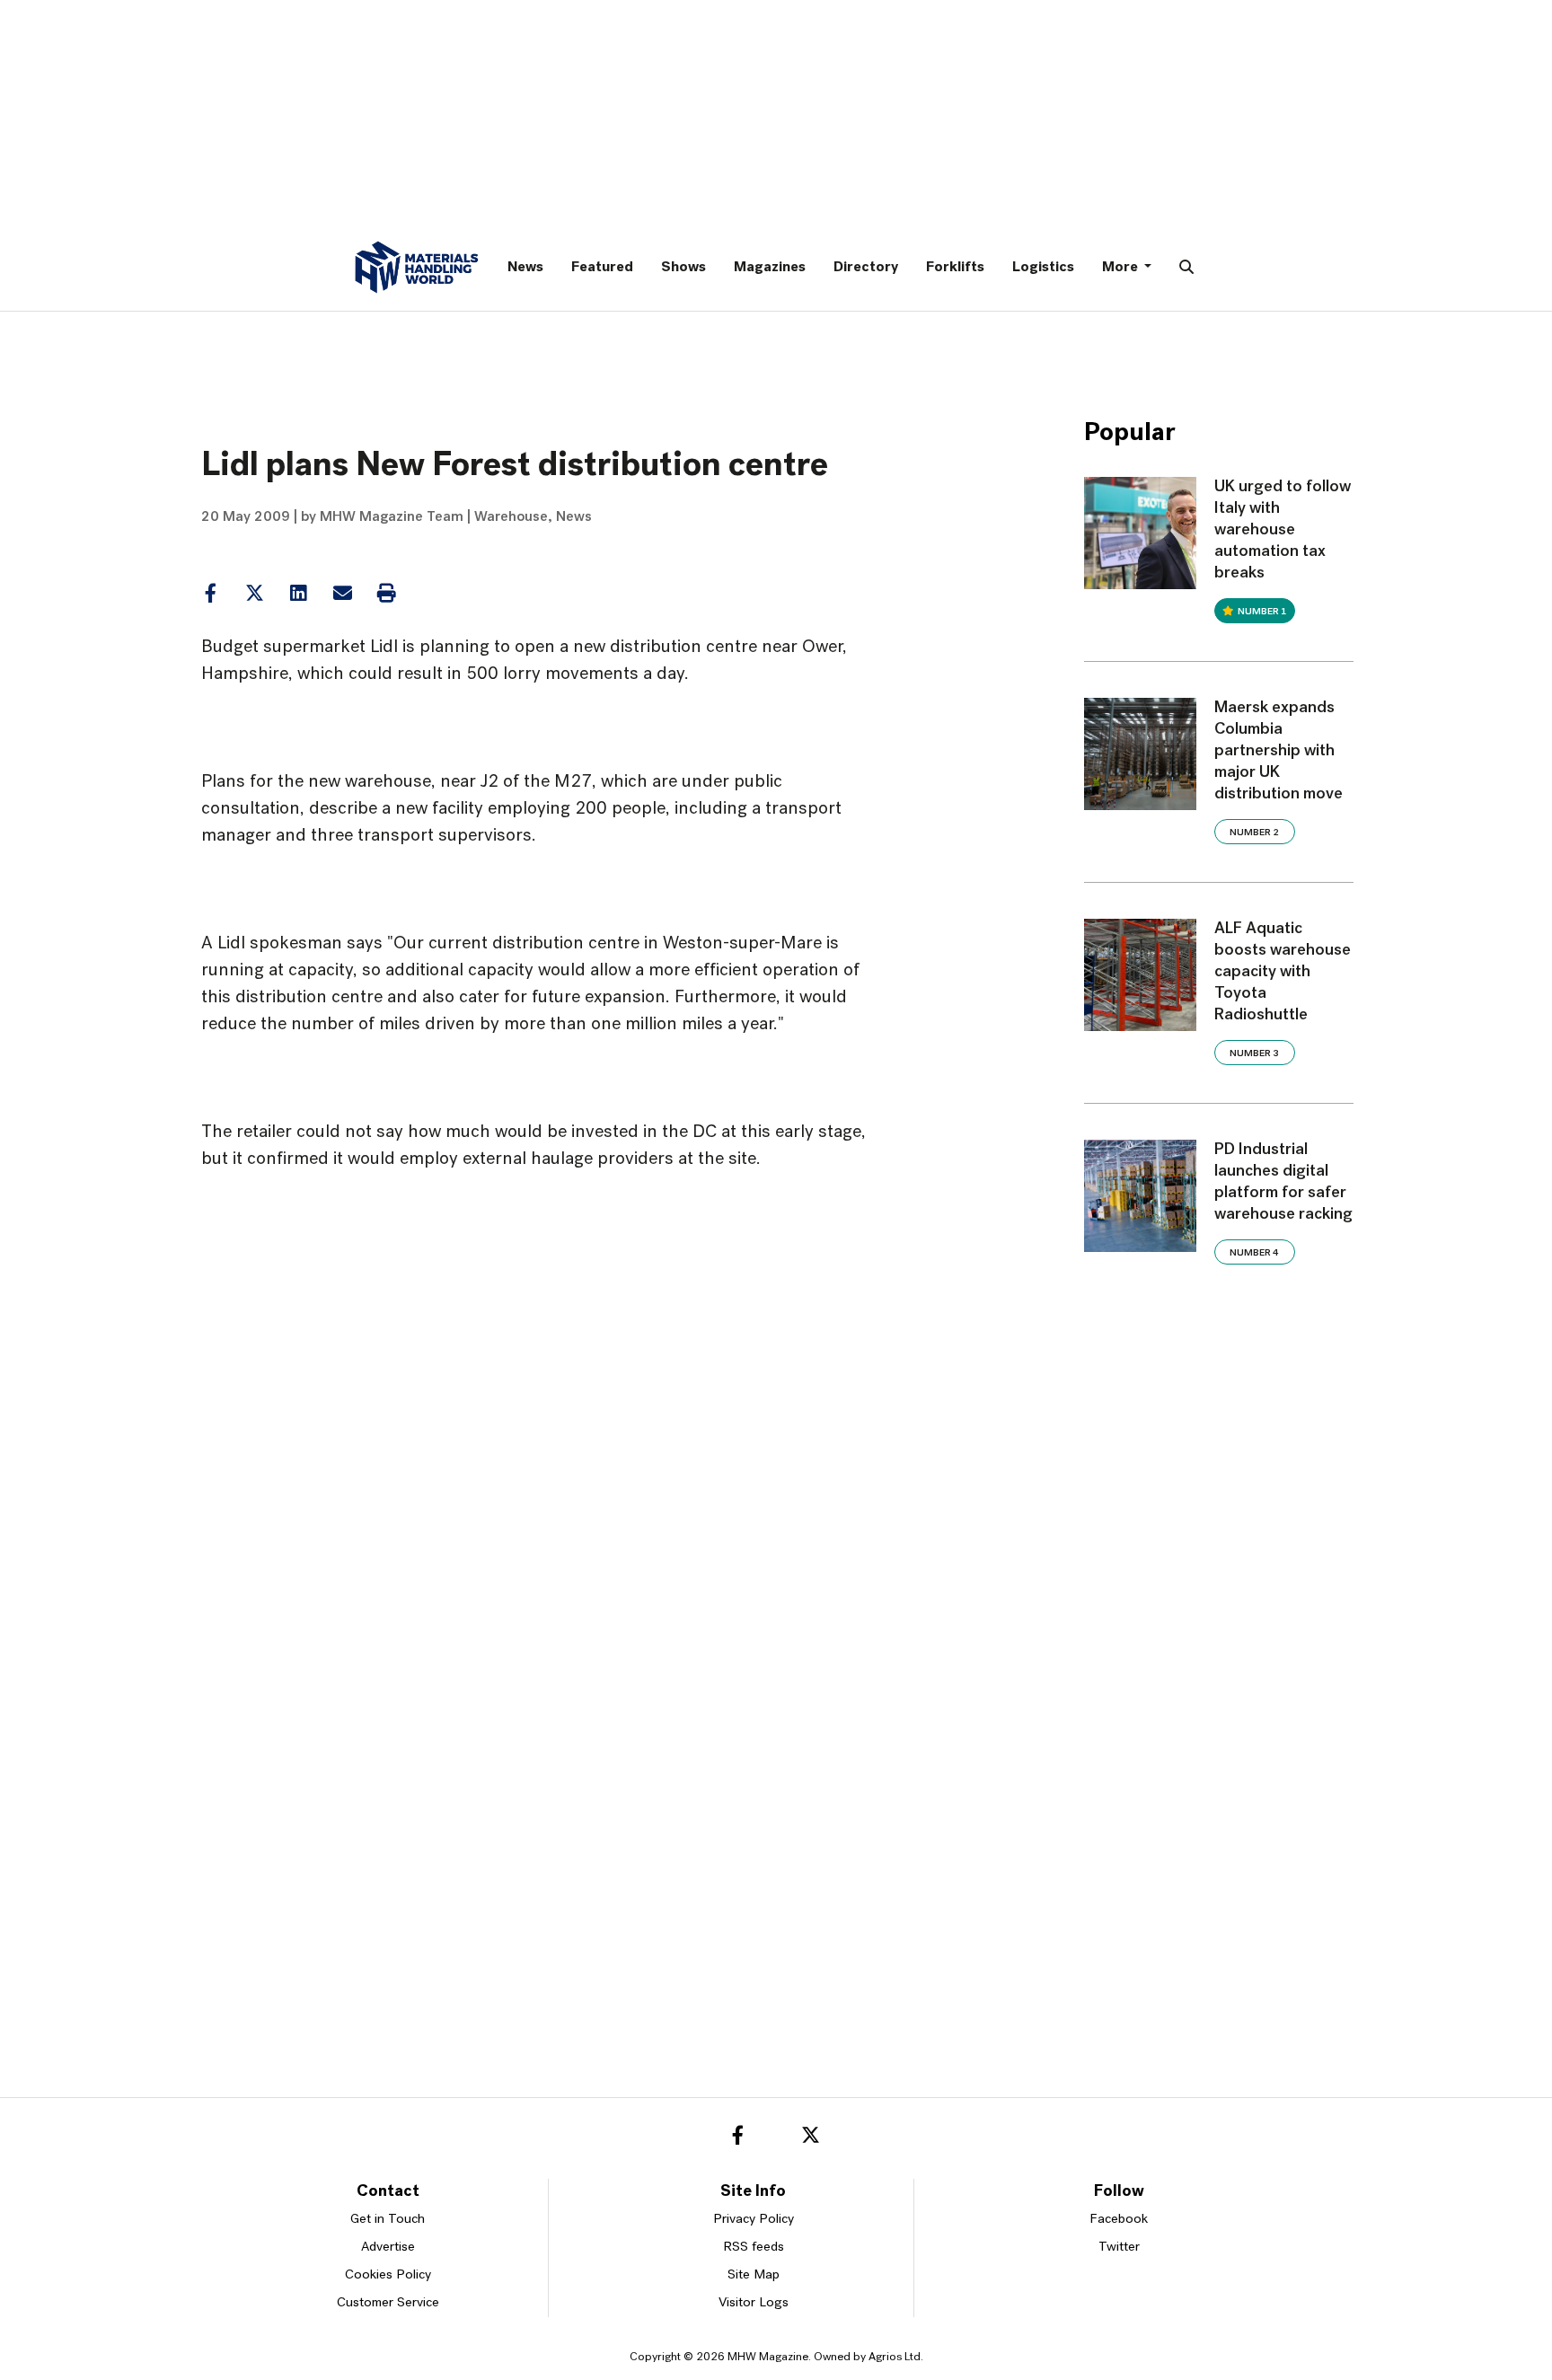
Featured (602, 268)
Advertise (388, 2248)
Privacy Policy (754, 2220)
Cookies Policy (388, 2275)
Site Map (754, 2275)
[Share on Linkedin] (255, 594)
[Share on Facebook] (210, 594)
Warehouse (511, 517)
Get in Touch (388, 2220)
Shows (683, 268)
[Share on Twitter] (254, 594)
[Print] (386, 594)
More (1121, 268)
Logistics (1043, 268)
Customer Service (388, 2303)
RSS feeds (754, 2248)
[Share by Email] (342, 594)
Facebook (1119, 2220)
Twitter (1119, 2248)
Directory (866, 268)
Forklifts (955, 268)
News (525, 268)
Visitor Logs (754, 2303)
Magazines (770, 268)
